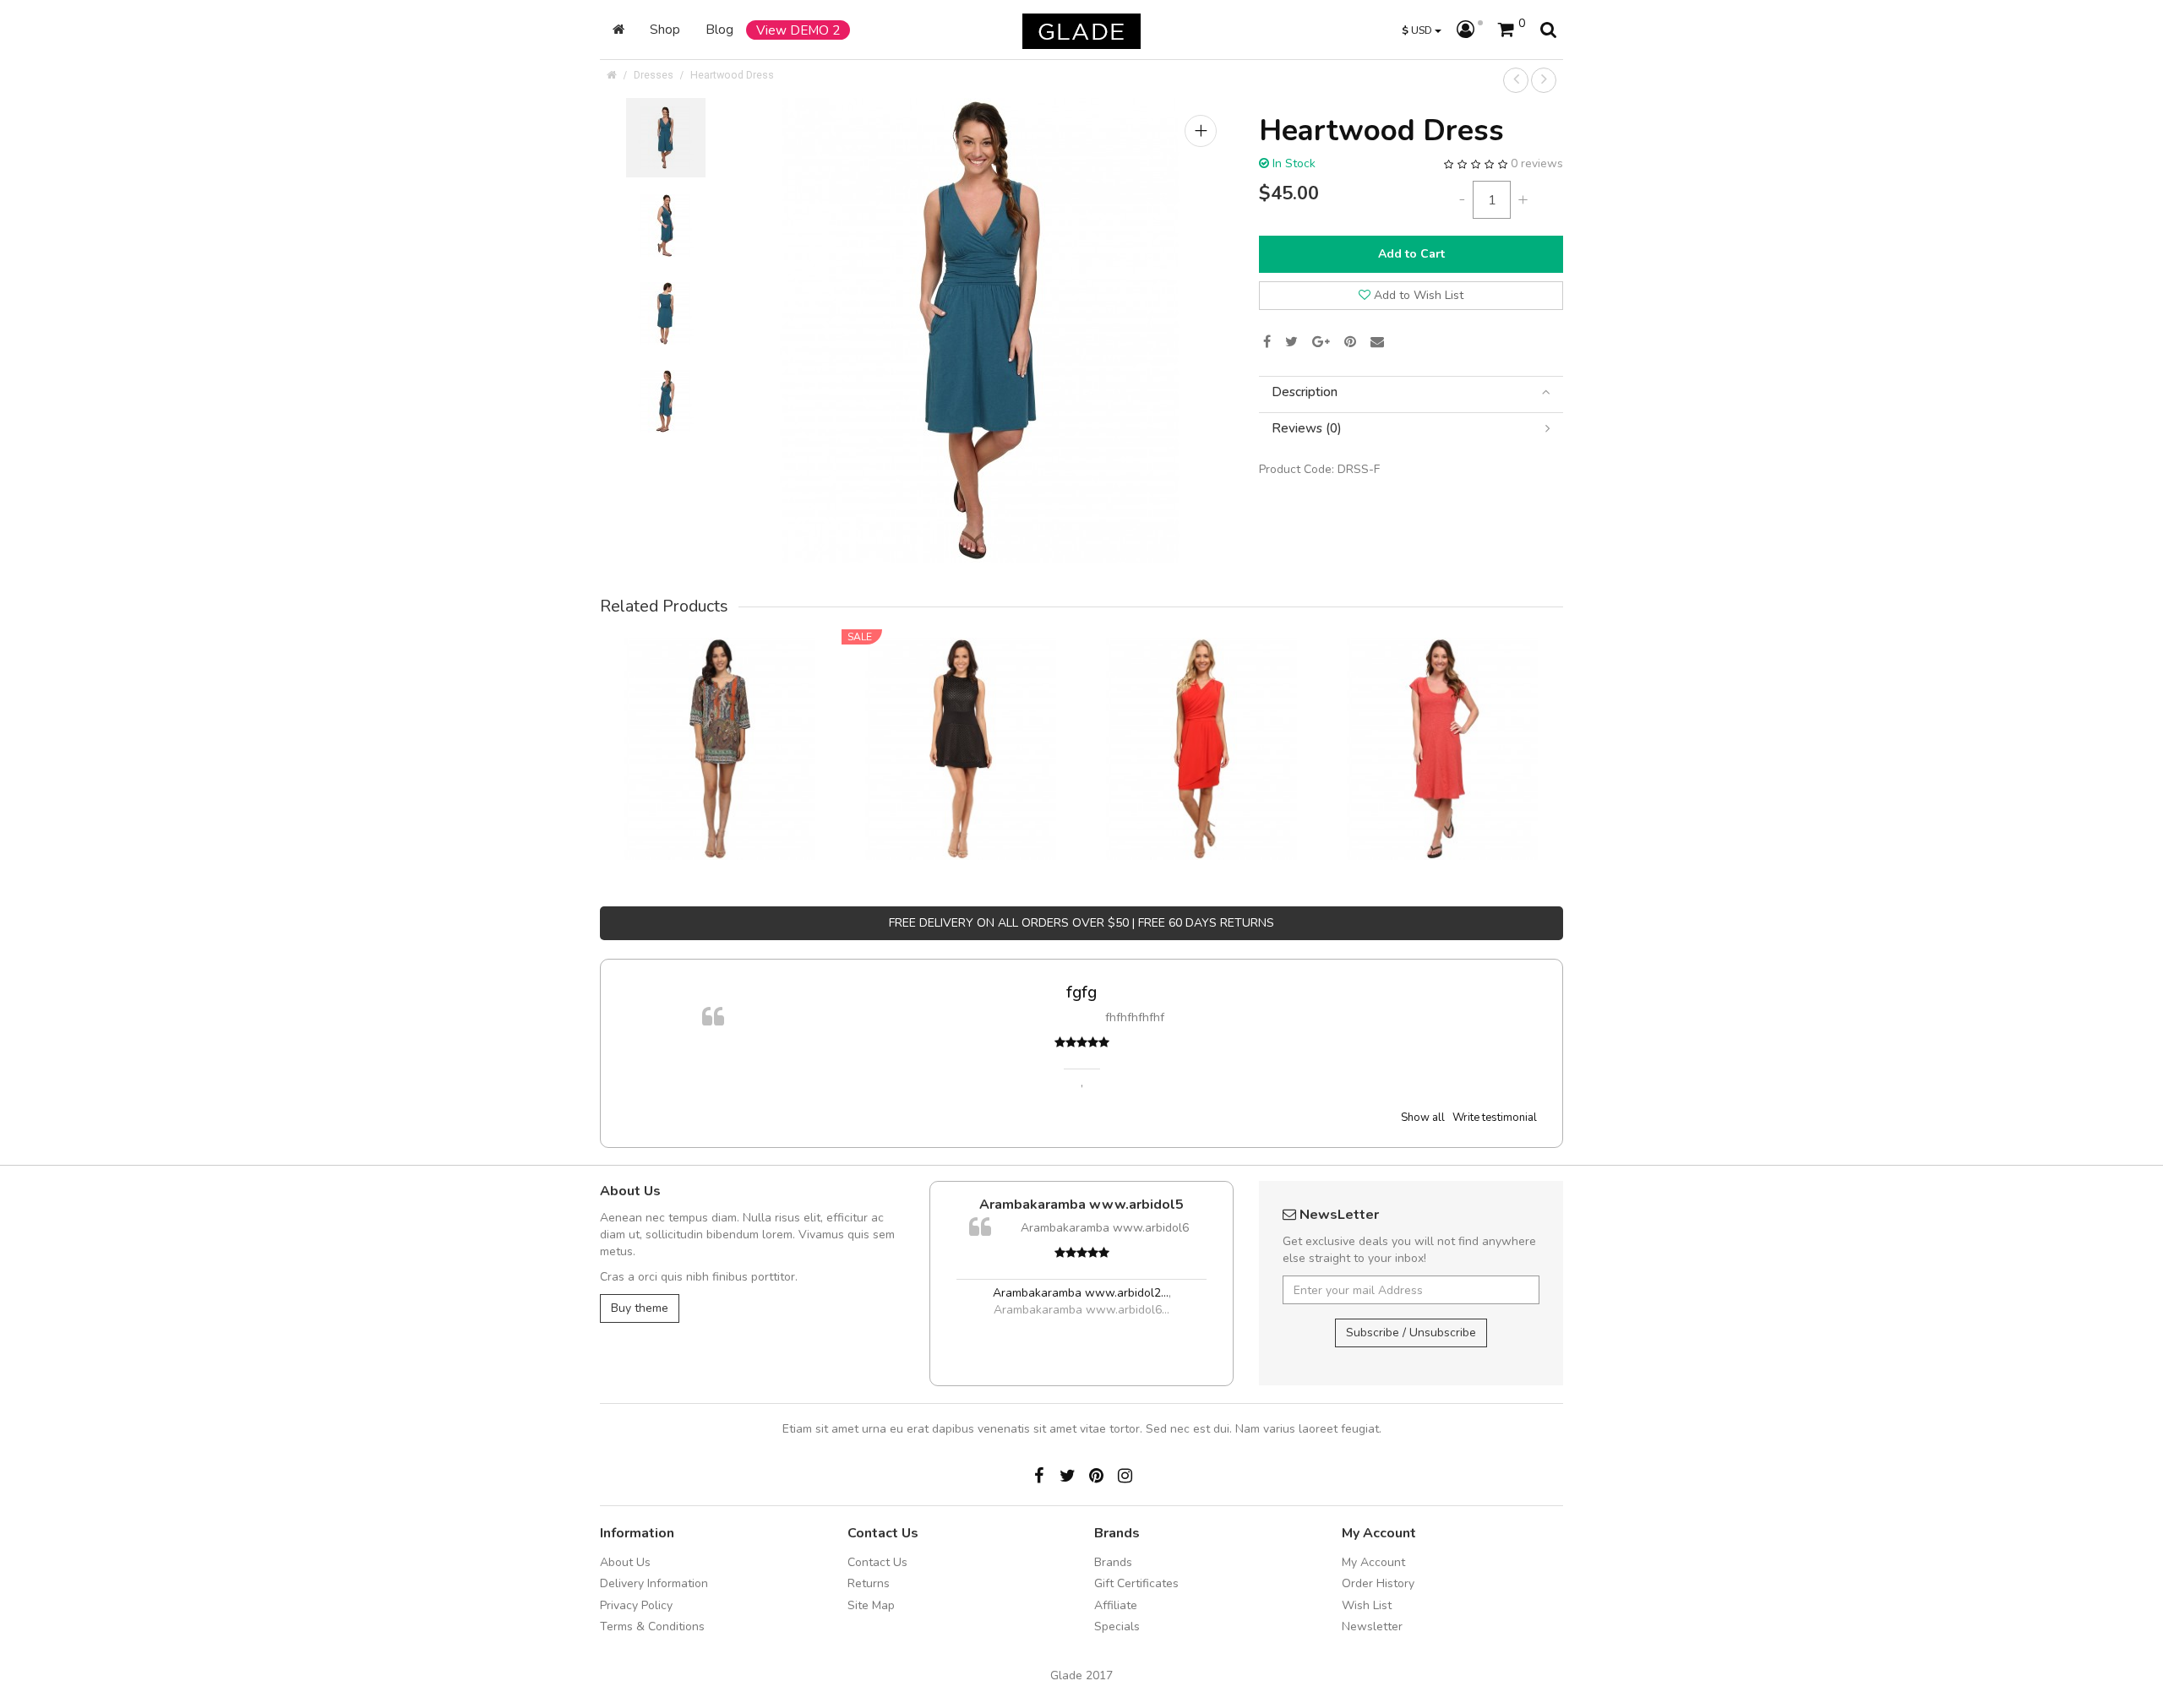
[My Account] (1470, 30)
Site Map (871, 1605)
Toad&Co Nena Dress (1443, 725)
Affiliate (1116, 1605)
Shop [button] (665, 29)
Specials (1117, 1626)
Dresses (654, 75)
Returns (869, 1583)
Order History (1378, 1583)
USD (1418, 30)
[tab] (1411, 392)
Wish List (1367, 1605)
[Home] (618, 30)
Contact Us (877, 1562)
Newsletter (1372, 1626)
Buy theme (640, 1308)
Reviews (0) (1307, 429)
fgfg (699, 992)
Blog (719, 29)
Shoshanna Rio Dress (961, 725)
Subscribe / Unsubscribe (1411, 1333)
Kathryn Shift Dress (720, 725)
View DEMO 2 (798, 30)
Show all (1423, 1118)
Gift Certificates (1136, 1583)
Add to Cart (1411, 254)
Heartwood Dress (732, 75)
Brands (1113, 1562)
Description (1305, 392)
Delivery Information (654, 1583)
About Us (625, 1562)
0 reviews (1537, 163)
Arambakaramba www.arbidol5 (1021, 1205)
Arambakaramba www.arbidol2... (1019, 1293)
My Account (1373, 1562)
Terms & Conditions (652, 1626)
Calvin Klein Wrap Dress (1202, 725)
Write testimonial (1495, 1118)
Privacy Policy (636, 1605)
